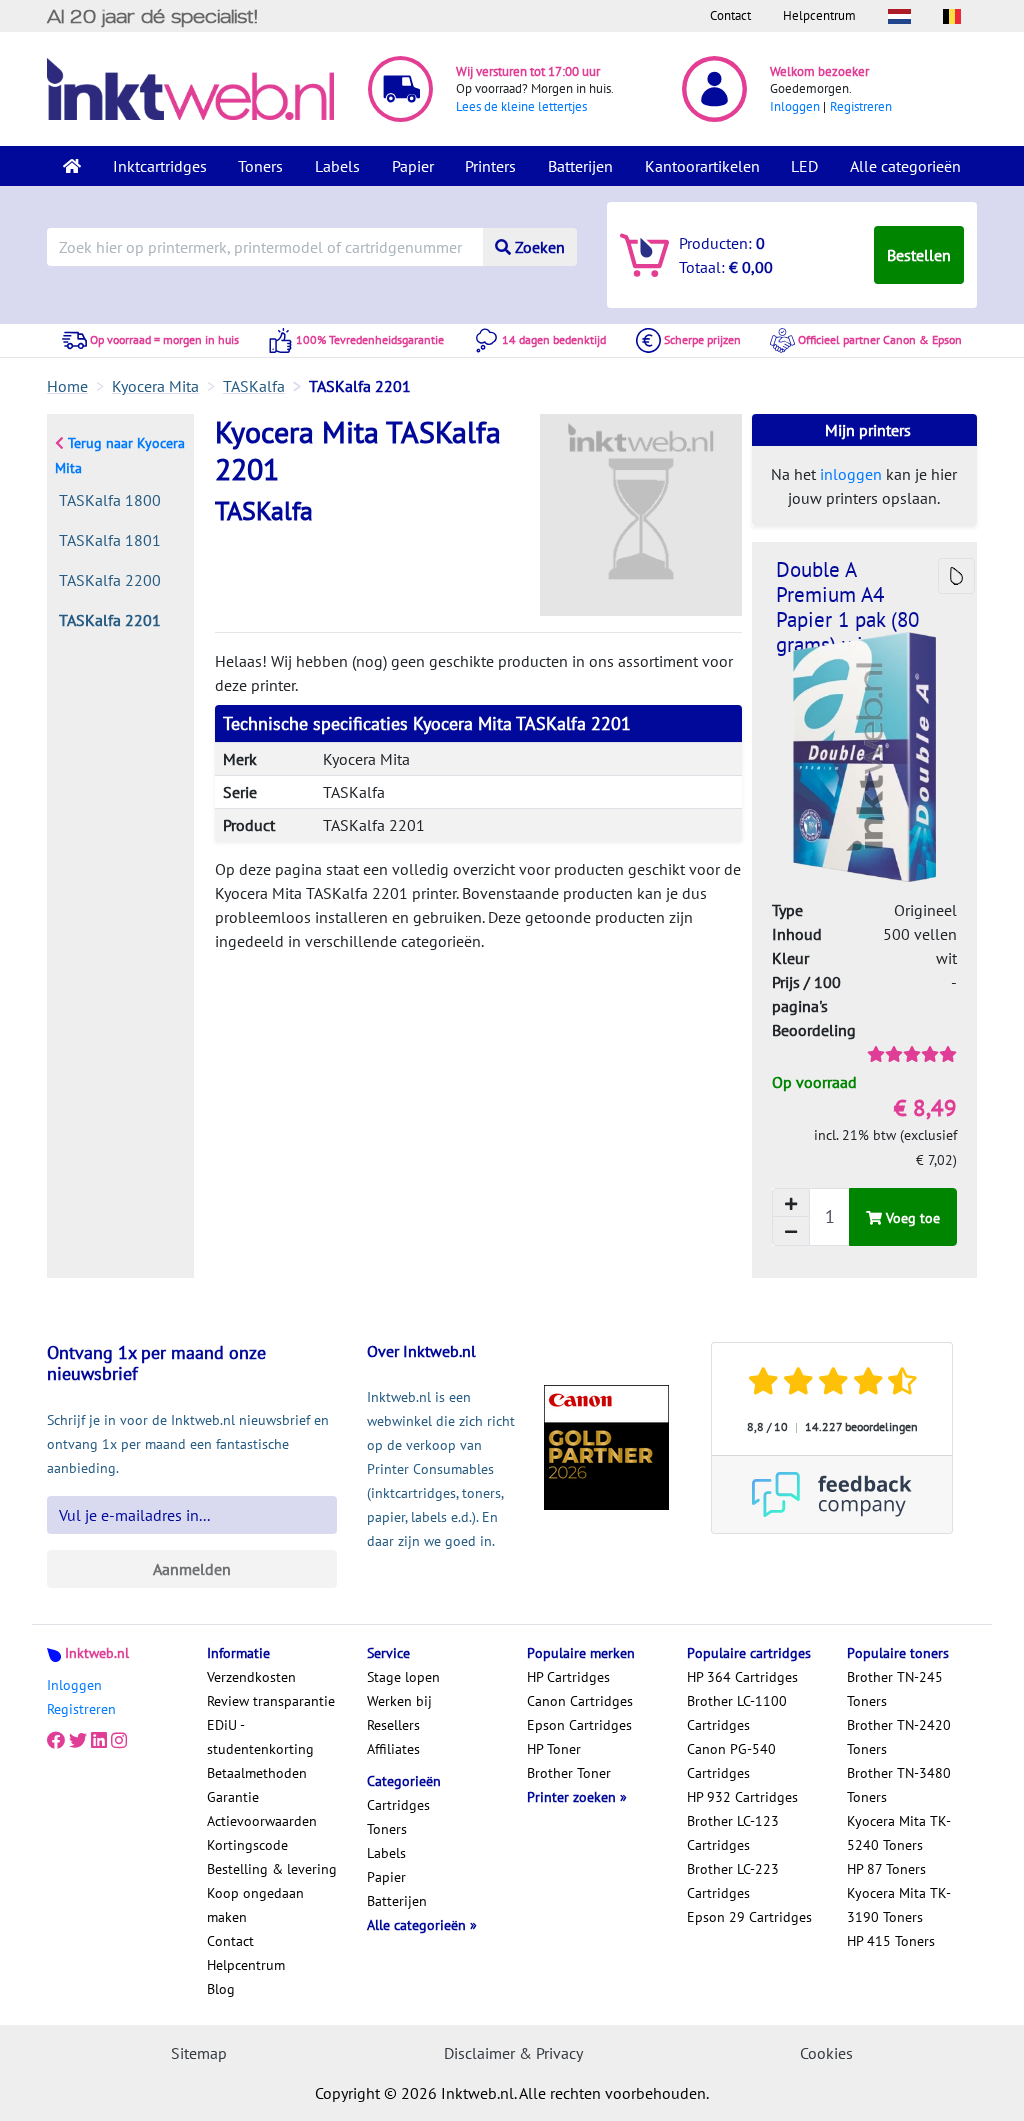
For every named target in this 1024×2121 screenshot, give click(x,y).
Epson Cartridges (579, 1725)
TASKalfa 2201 (110, 620)
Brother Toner (569, 1773)
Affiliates (393, 1749)
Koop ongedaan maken (255, 1905)
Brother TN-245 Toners (895, 1689)
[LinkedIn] (99, 1741)
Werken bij (399, 1701)
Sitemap (199, 2053)
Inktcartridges (160, 166)
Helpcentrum (819, 15)
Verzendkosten (251, 1677)
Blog (221, 1989)
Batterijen (580, 166)
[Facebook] (56, 1741)
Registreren (861, 106)
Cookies (826, 2053)
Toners (260, 166)
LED (804, 166)
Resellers (393, 1725)
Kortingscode (247, 1845)
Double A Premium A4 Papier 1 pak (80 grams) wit (847, 607)
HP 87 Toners (886, 1869)
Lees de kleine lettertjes (521, 106)
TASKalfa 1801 (110, 540)
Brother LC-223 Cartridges (733, 1881)
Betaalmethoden (257, 1773)
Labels (337, 166)
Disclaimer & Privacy (513, 2053)
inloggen (851, 474)
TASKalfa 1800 (110, 500)
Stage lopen (403, 1677)
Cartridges (398, 1805)
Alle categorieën (905, 166)
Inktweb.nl (97, 1653)
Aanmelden (192, 1569)
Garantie (233, 1797)
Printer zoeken (573, 1797)
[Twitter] (78, 1741)
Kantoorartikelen (702, 166)
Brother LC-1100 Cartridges (737, 1713)
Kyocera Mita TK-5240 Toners (899, 1833)
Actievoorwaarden (262, 1821)
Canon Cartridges (580, 1701)
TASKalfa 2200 (110, 580)
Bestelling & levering (272, 1869)
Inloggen (795, 106)
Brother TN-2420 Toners (899, 1737)
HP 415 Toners (891, 1941)
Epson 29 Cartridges (749, 1917)
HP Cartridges (568, 1677)
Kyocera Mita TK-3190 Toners (899, 1905)
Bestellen (919, 255)
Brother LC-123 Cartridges (733, 1833)
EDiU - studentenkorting (260, 1737)
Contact (730, 15)
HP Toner (554, 1749)
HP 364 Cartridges (742, 1677)
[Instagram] (119, 1741)
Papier (413, 166)
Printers (490, 166)
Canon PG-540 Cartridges (731, 1761)
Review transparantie (271, 1701)
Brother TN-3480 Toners (899, 1785)
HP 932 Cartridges (742, 1797)
